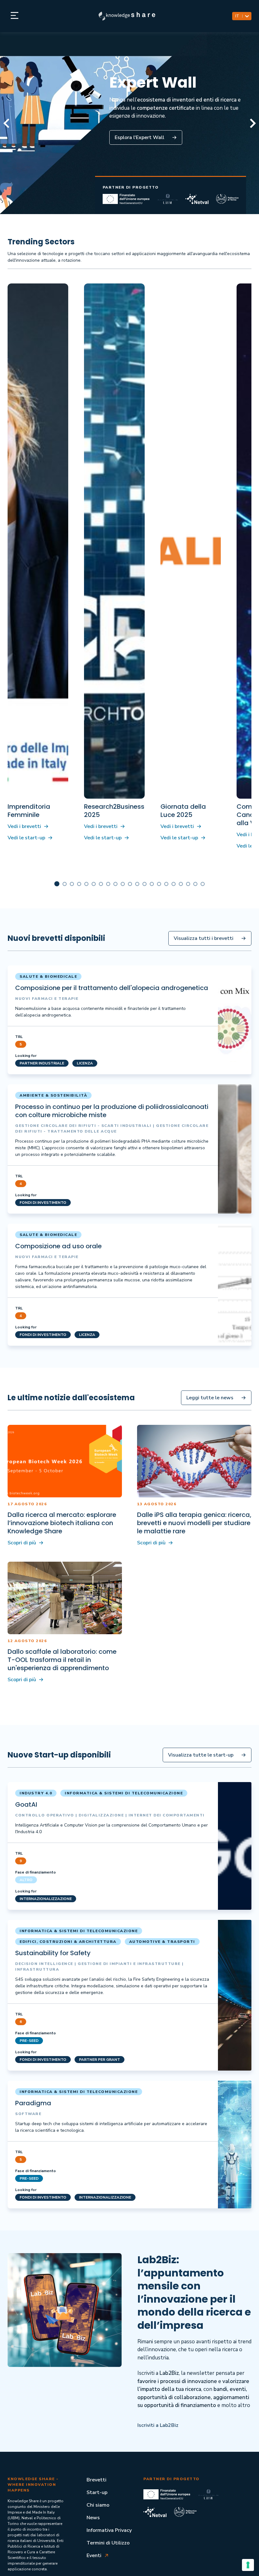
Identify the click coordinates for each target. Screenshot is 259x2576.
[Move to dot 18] (188, 884)
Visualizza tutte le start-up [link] (201, 1755)
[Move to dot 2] (72, 884)
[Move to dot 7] (108, 884)
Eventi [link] (94, 2556)
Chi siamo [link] (98, 2505)
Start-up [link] (97, 2492)
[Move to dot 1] (65, 884)
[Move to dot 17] (181, 884)
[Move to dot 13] (152, 884)
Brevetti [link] (96, 2480)
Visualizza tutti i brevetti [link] (204, 938)
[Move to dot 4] (86, 884)
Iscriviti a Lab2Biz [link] (158, 2425)
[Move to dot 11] (137, 884)
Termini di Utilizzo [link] (108, 2543)
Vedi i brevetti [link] (24, 826)
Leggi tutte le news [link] (210, 1398)
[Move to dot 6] (101, 884)
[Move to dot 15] (166, 884)
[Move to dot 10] (130, 884)
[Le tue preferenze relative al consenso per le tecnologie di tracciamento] (248, 2565)
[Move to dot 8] (115, 884)
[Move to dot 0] (57, 884)
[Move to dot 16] (174, 884)
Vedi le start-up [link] (26, 838)
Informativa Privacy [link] (109, 2530)
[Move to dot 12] (145, 884)
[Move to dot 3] (79, 884)
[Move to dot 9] (123, 884)
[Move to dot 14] (159, 884)
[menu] (15, 16)
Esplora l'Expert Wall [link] (139, 137)
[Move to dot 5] (94, 884)
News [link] (93, 2518)
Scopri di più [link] (22, 1543)
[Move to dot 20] (203, 884)
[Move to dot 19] (195, 884)
